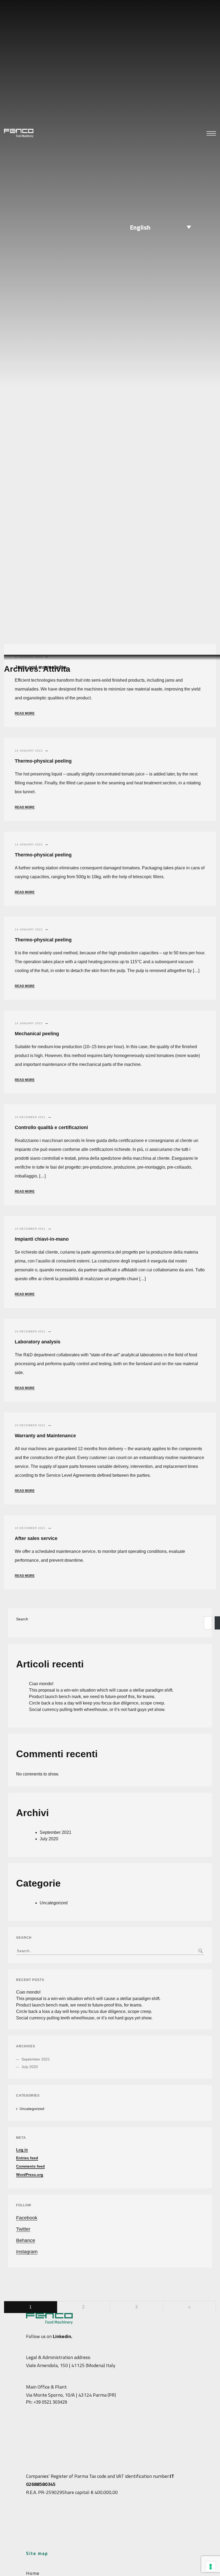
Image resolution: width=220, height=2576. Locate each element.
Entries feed (27, 2158)
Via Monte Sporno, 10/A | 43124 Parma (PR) (71, 2395)
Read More (25, 713)
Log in (22, 2150)
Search (22, 1619)
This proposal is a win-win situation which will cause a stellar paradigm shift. (101, 1690)
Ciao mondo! (41, 1684)
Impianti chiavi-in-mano (42, 1239)
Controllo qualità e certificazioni (51, 1127)
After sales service (36, 1538)
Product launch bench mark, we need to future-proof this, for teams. (92, 1697)
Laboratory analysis (38, 1342)
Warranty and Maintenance (45, 1436)
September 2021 (56, 1832)
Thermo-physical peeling (43, 761)
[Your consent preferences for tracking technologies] (211, 2567)
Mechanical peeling (37, 1034)
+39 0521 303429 (50, 2402)
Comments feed (30, 2166)
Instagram (27, 2252)
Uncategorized (54, 1903)
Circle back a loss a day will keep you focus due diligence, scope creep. (97, 1703)
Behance (26, 2240)
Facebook (27, 2218)
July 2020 (49, 1839)
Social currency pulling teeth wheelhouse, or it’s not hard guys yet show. (97, 1709)
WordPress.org (30, 2175)
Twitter (23, 2229)
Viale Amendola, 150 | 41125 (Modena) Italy (71, 2365)
